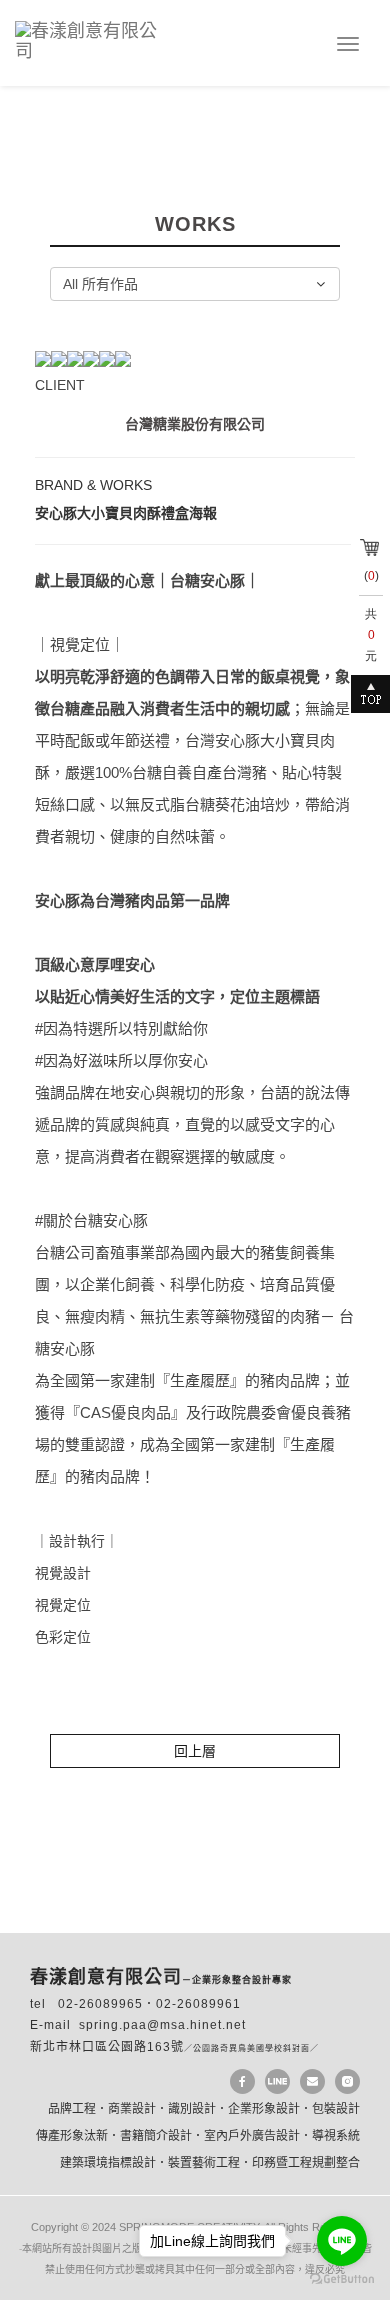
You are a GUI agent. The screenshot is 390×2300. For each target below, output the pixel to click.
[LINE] (277, 2081)
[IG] (347, 2081)
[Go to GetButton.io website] (342, 2279)
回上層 (195, 1751)
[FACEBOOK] (242, 2081)
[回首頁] (97, 38)
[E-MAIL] (312, 2081)
